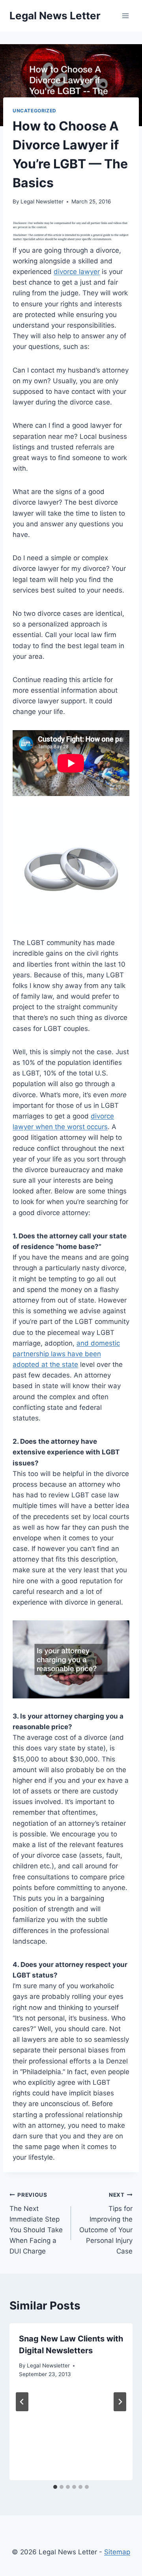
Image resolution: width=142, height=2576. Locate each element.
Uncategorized (35, 111)
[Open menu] (125, 16)
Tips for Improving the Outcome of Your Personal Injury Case (106, 2223)
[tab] (55, 2487)
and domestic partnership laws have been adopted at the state (66, 1354)
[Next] (120, 2402)
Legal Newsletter (42, 201)
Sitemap (117, 2552)
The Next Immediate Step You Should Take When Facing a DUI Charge (36, 2223)
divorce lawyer (77, 272)
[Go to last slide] (22, 2402)
